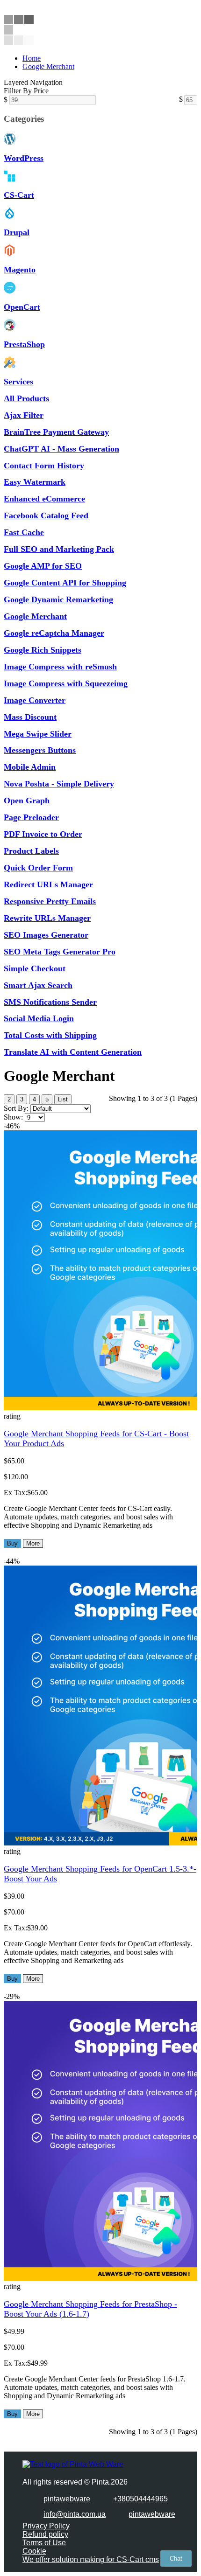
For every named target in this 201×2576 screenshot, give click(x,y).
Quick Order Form (38, 868)
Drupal (17, 232)
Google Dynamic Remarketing (58, 599)
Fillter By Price (26, 91)
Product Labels (31, 851)
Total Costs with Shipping (50, 1035)
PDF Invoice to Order (43, 834)
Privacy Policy (46, 2526)
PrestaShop (24, 344)
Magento (20, 270)
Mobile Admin (30, 767)
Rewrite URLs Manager (47, 918)
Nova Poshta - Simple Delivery (59, 784)
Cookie (34, 2551)
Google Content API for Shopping (65, 583)
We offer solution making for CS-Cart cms (91, 2559)
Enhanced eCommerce (44, 499)
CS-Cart (19, 195)
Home (32, 58)
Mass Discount (30, 717)
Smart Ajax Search (38, 985)
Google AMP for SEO (43, 566)
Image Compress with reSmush (60, 667)
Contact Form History (44, 466)
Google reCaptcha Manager (54, 633)
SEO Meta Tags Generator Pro (60, 952)
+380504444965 (140, 2499)
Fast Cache (24, 532)
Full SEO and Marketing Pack (59, 549)
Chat (176, 2559)
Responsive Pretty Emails (50, 901)
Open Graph (27, 801)
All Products (26, 398)
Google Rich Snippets (43, 650)
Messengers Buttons (40, 750)
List (63, 1099)
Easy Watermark (35, 482)
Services (18, 382)
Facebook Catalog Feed (46, 515)
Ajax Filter (24, 415)
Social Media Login (39, 1018)
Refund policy (45, 2534)
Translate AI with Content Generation (73, 1052)
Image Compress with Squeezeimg (66, 683)
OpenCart (22, 307)
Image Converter (35, 700)
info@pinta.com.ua (75, 2514)
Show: (13, 1117)
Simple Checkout (35, 968)
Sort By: (16, 1108)
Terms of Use (44, 2543)
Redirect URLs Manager (48, 884)
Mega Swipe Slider (38, 734)
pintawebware (67, 2499)
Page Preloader (31, 817)
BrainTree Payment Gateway (56, 432)
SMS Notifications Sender (50, 1002)
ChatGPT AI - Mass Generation (61, 449)
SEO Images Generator (46, 935)
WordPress (24, 158)
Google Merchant (48, 66)
